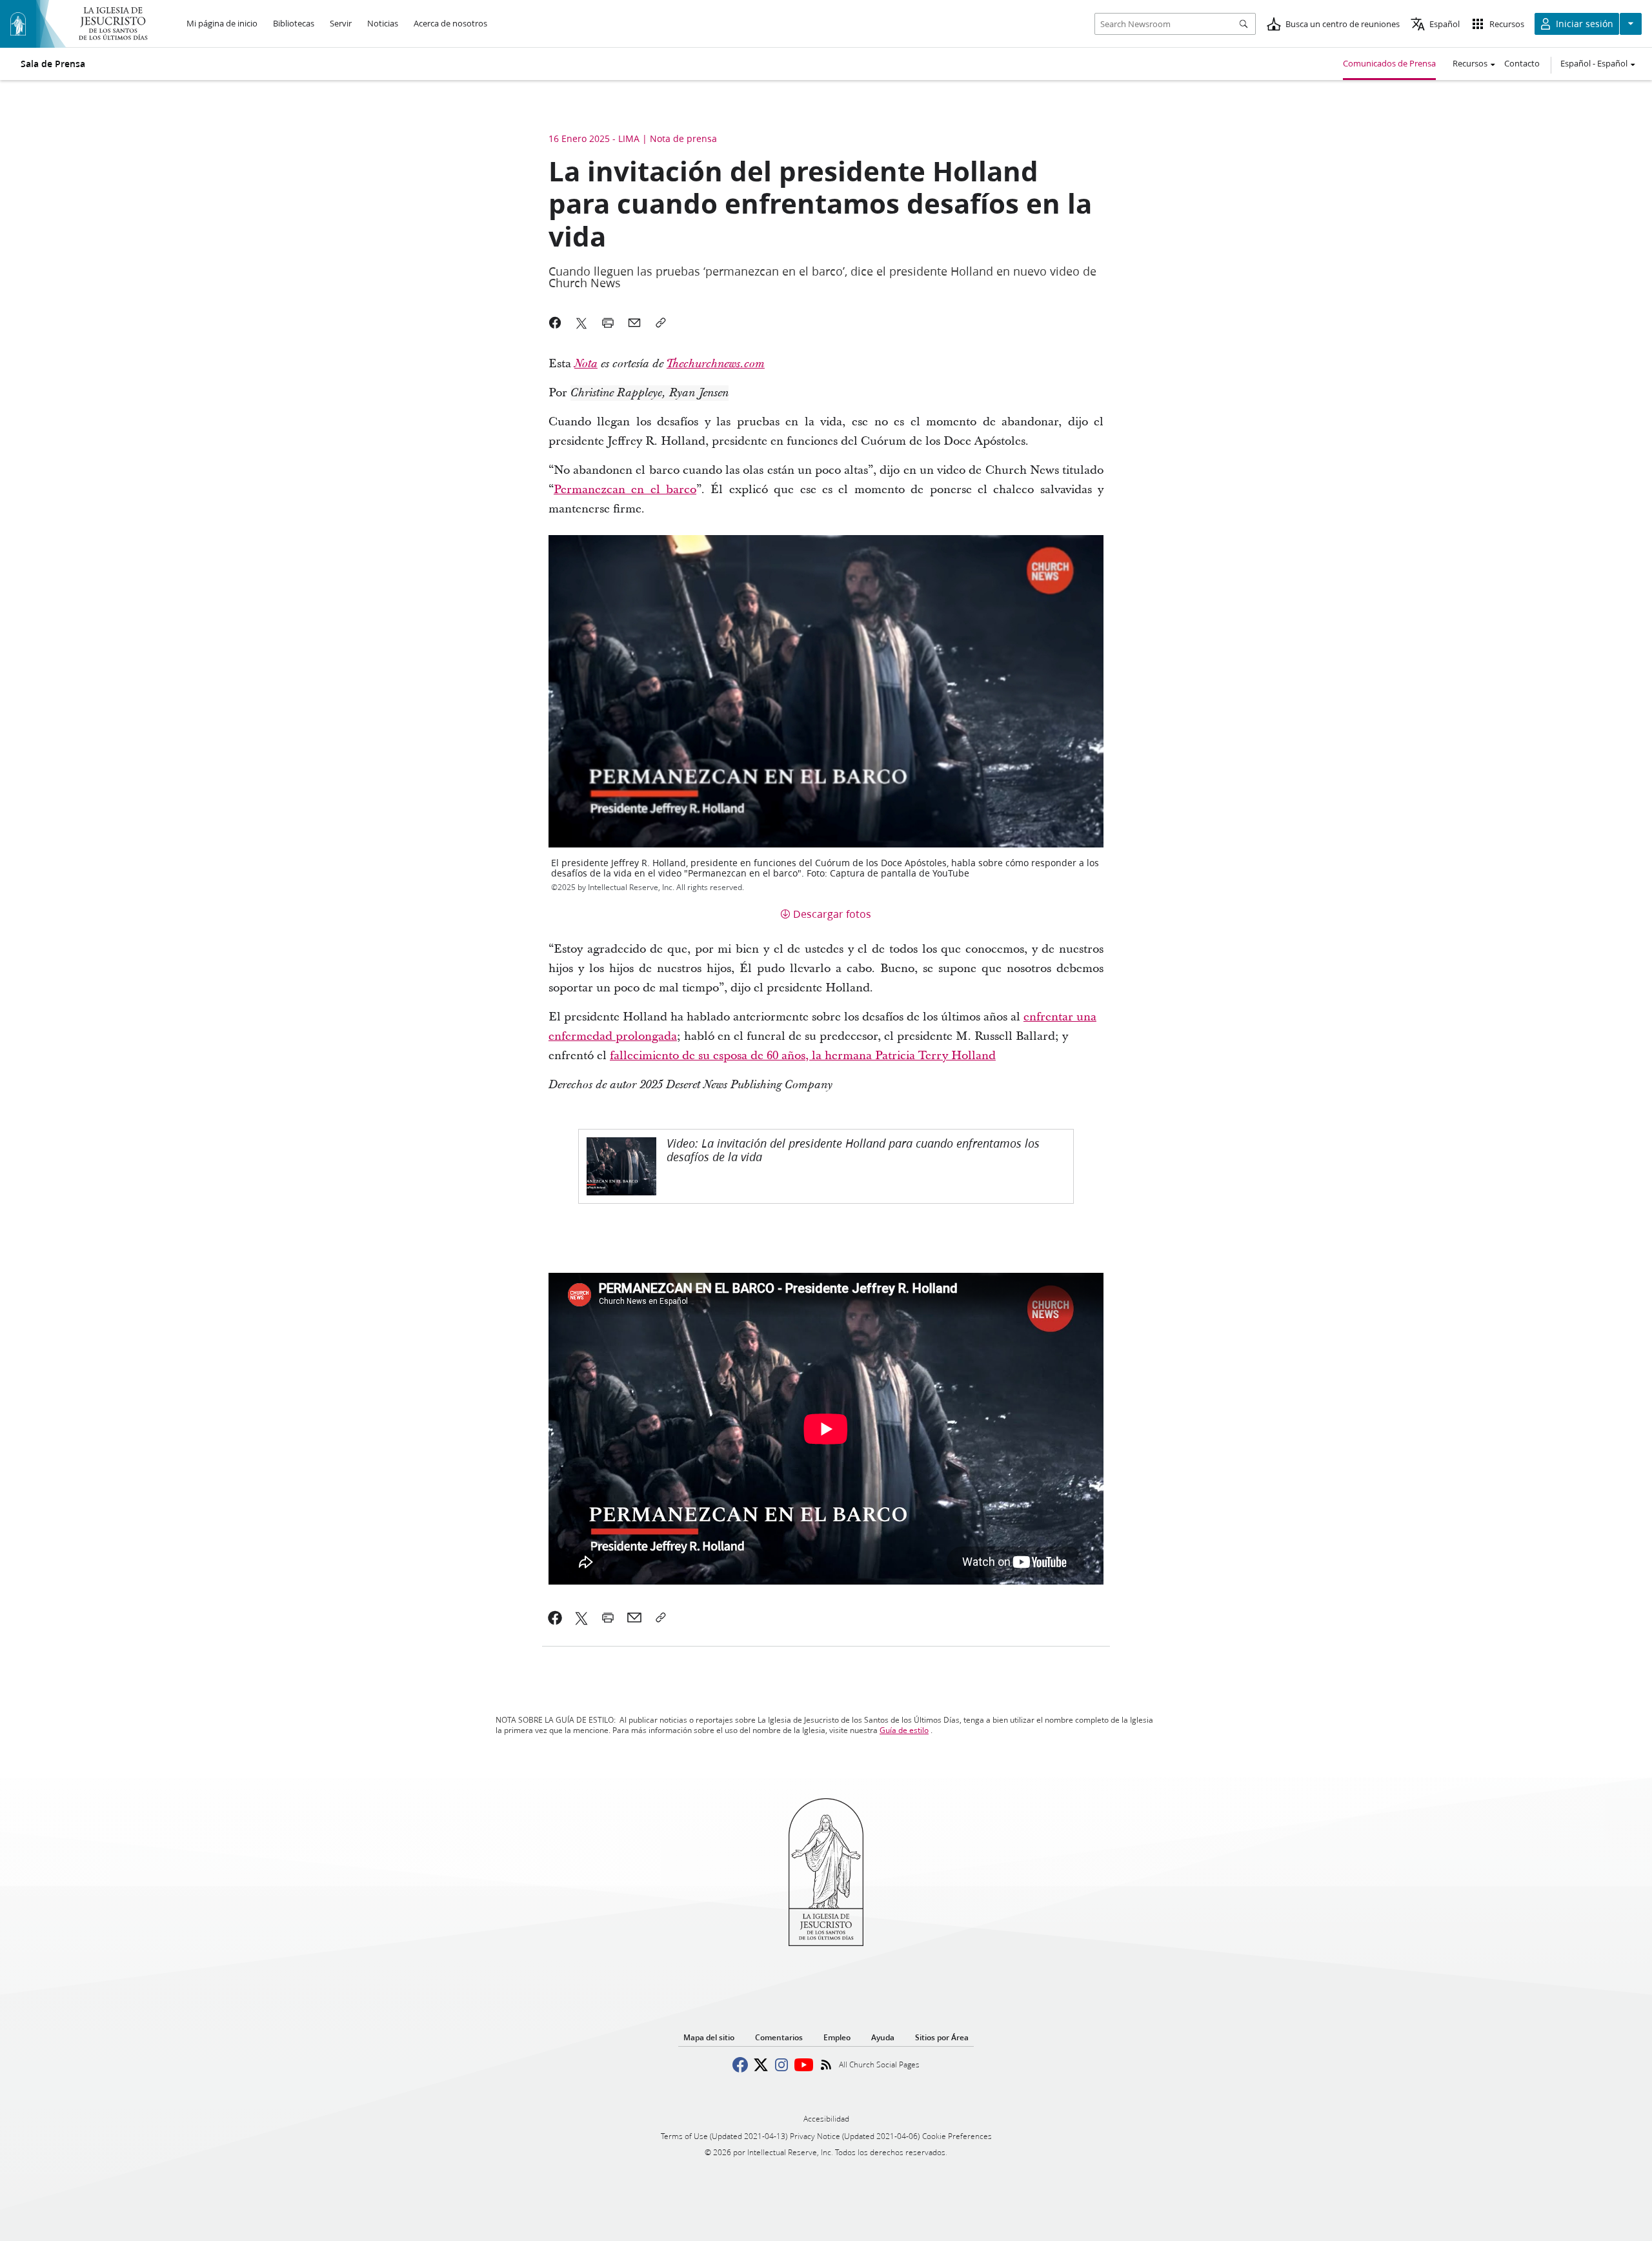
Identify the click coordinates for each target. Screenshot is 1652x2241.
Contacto (1522, 63)
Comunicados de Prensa (1389, 63)
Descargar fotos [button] (832, 914)
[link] (586, 364)
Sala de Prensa (53, 64)
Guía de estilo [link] (904, 1730)
